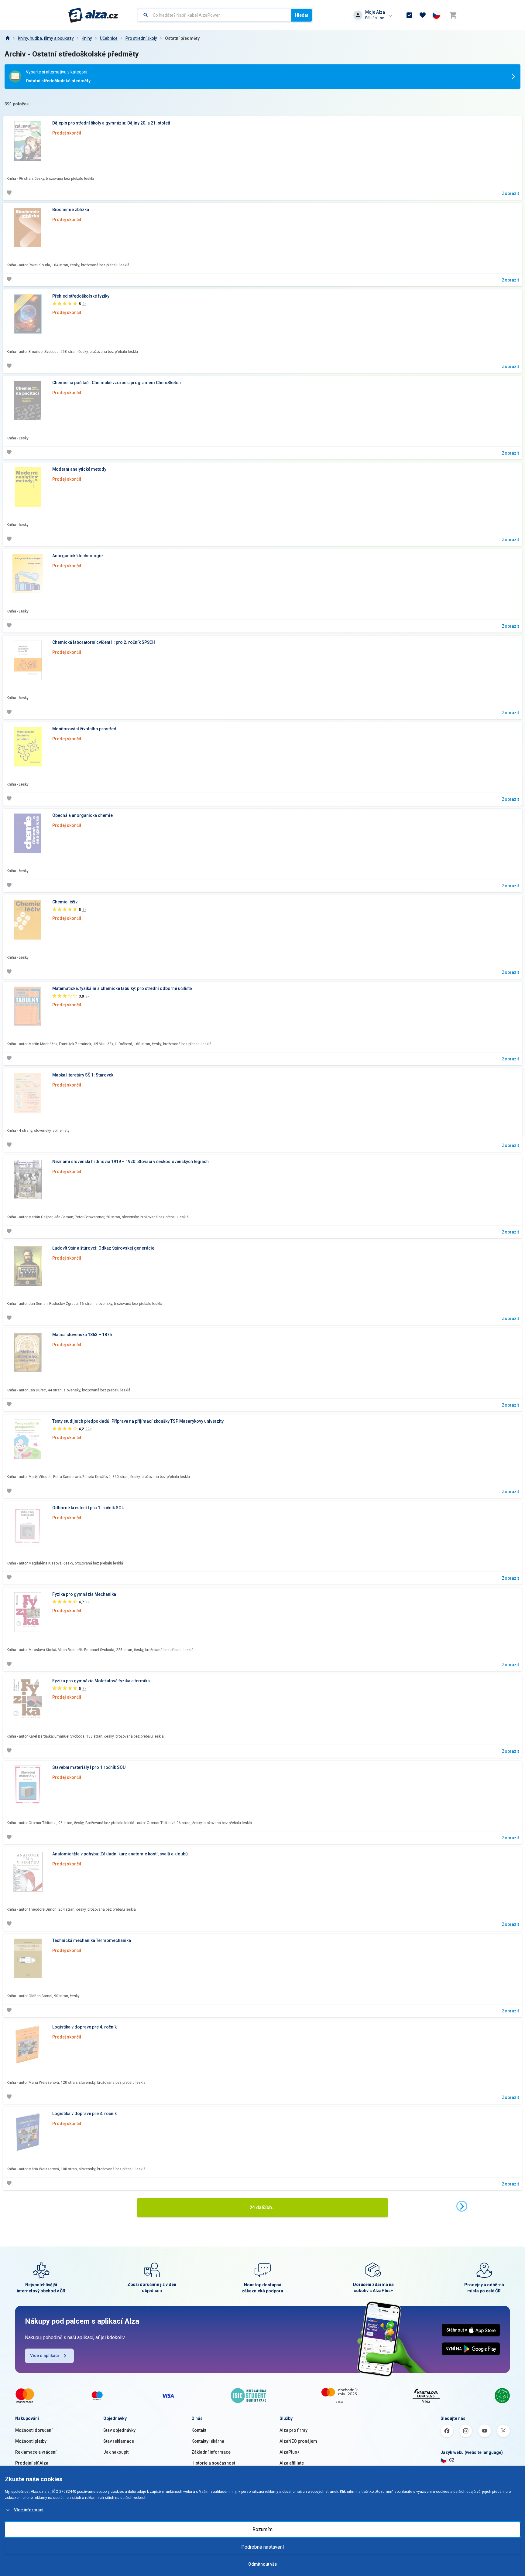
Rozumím (262, 2529)
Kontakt (199, 2430)
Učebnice (109, 38)
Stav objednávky (119, 2430)
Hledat (302, 15)
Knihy (87, 38)
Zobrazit (510, 193)
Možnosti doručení (34, 2430)
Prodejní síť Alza (32, 2463)
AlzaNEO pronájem (298, 2441)
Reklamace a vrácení (36, 2452)
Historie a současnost (213, 2463)
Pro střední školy (141, 38)
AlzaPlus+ (290, 2452)
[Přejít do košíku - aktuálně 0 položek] (453, 15)
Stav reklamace (119, 2441)
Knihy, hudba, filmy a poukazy (46, 38)
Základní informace (211, 2452)
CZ (452, 2460)
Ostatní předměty (182, 38)
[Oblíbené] (423, 15)
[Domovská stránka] (7, 38)
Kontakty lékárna (208, 2441)
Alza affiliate (292, 2463)
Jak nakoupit (116, 2452)
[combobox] (215, 15)
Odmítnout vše (262, 2564)
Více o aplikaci (45, 2356)
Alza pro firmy (293, 2430)
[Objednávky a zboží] (409, 15)
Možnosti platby (31, 2441)
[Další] (462, 2206)
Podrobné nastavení (262, 2547)
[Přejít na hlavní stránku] (93, 15)
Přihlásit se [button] (375, 18)
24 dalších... (262, 2208)
